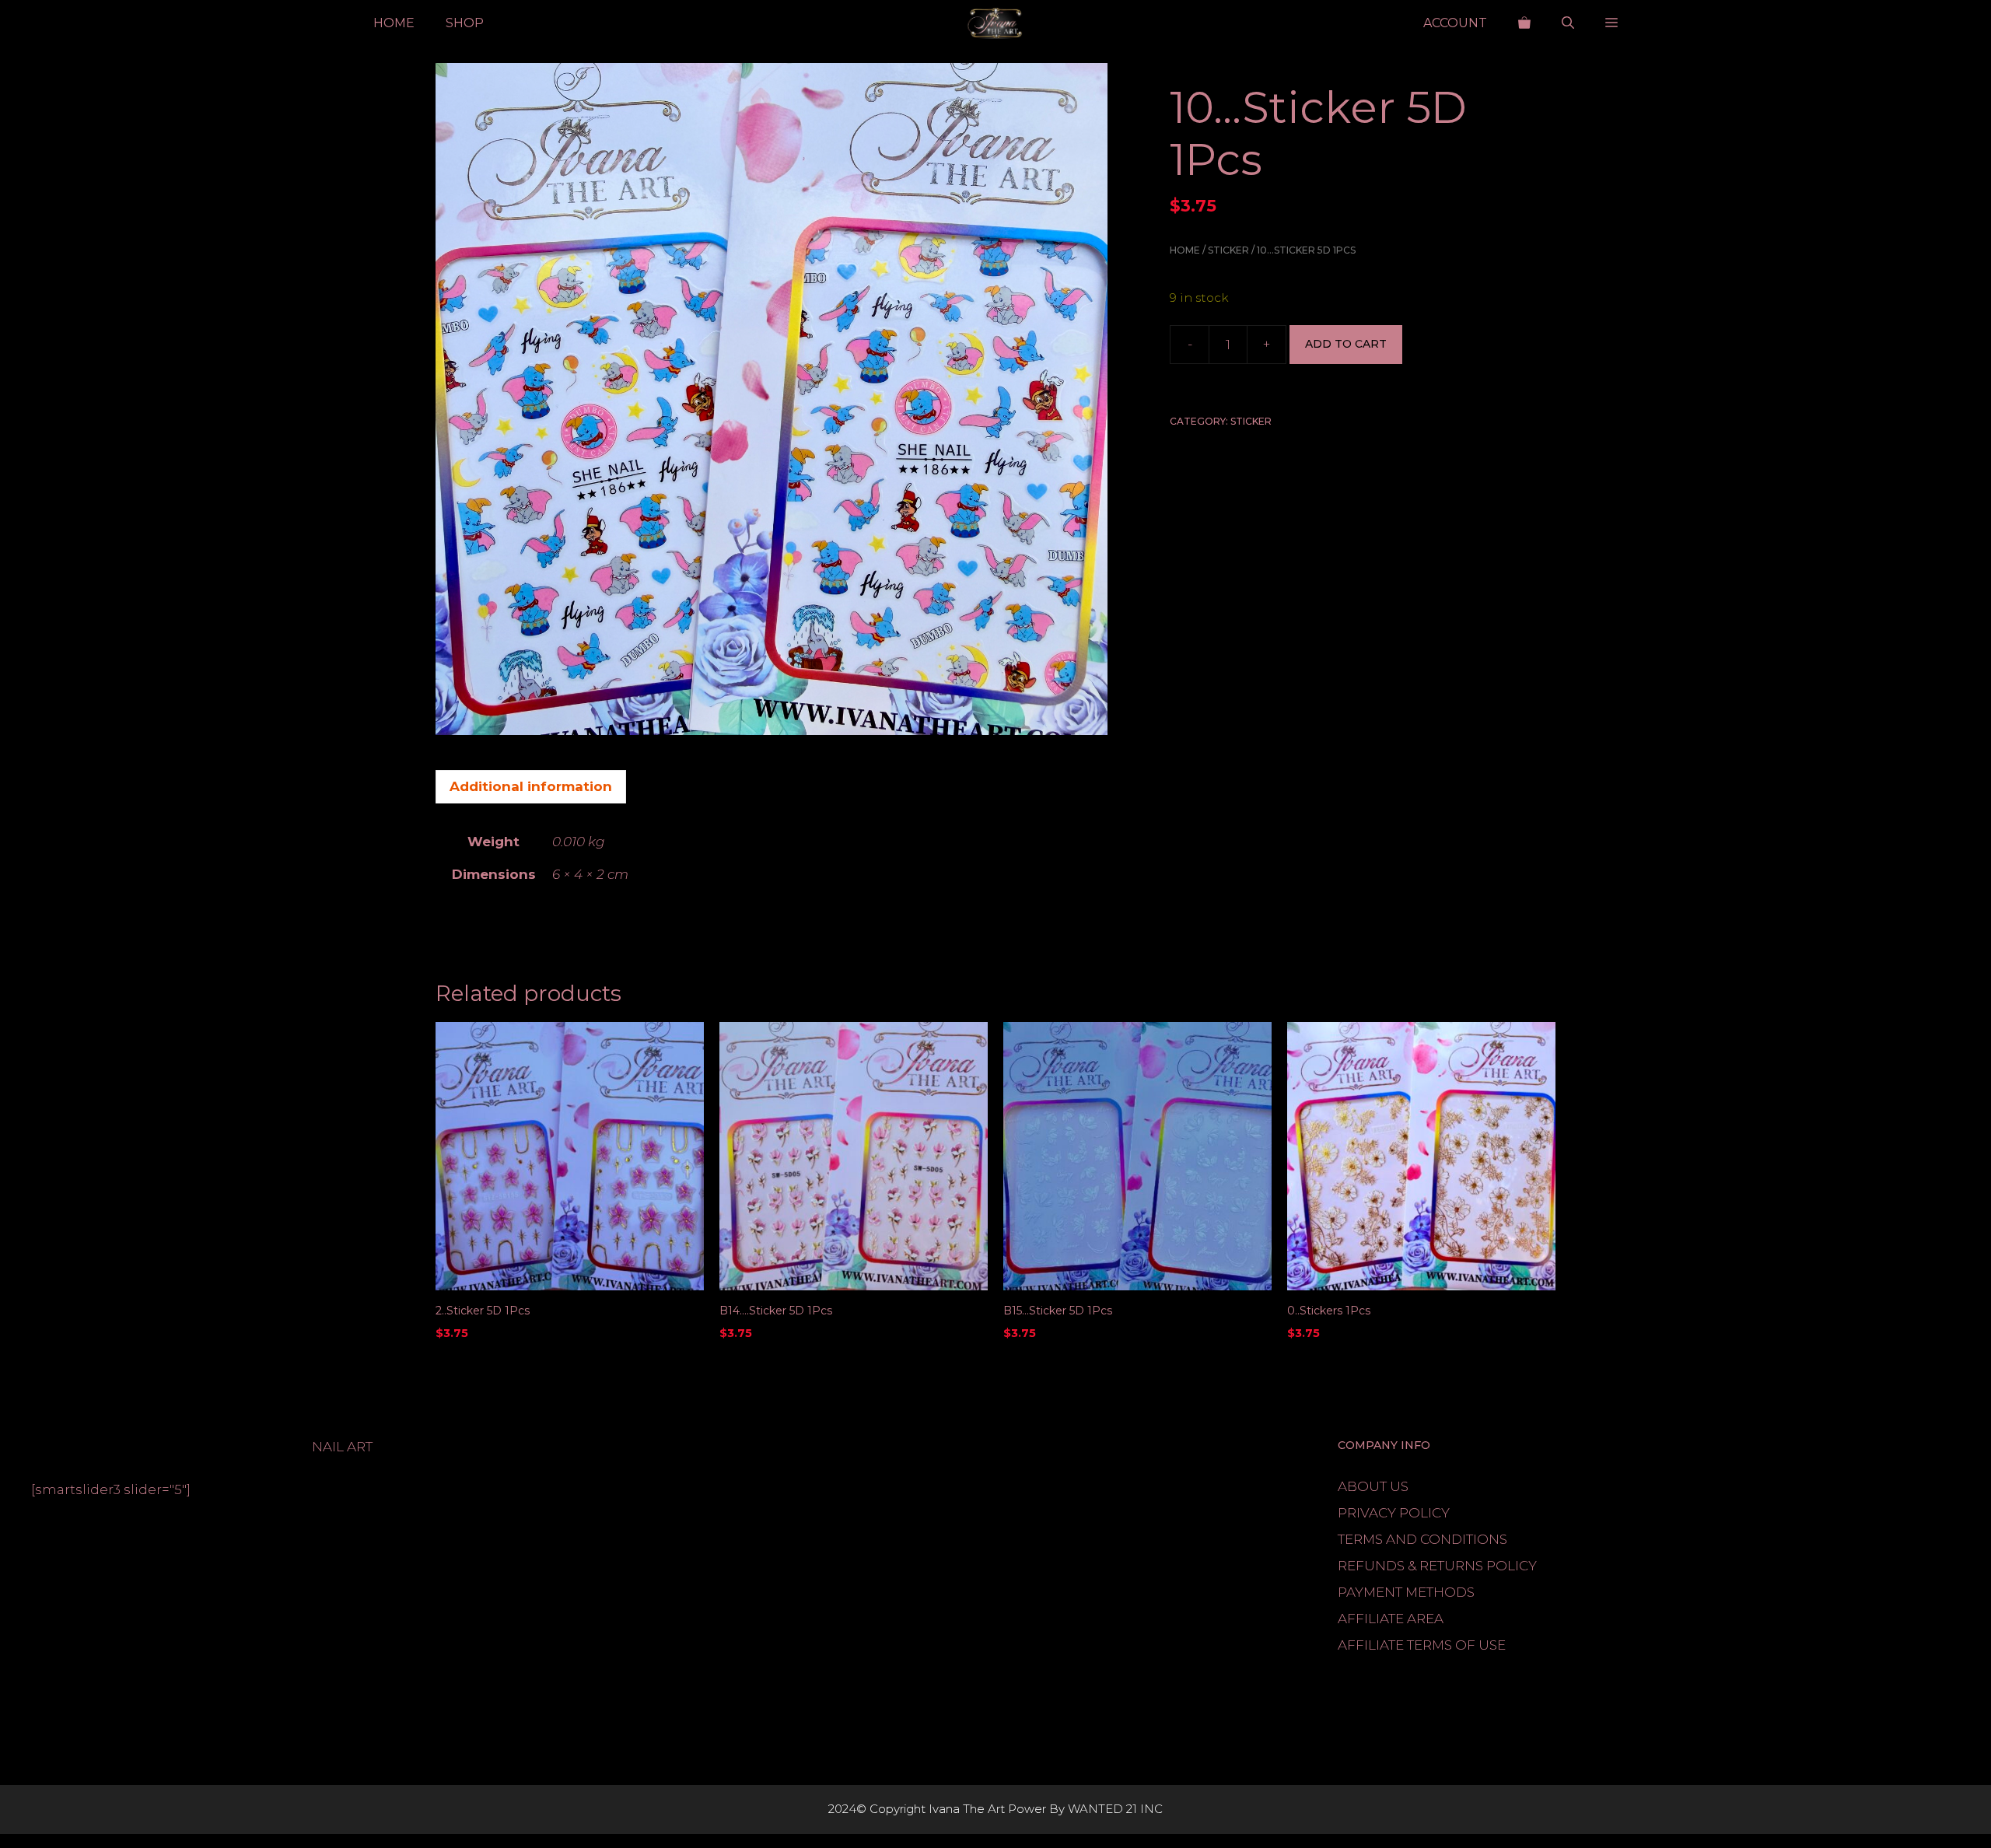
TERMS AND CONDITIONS (1422, 1539)
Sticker (1228, 250)
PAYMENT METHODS (1406, 1592)
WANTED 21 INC (1115, 1809)
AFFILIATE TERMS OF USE (1422, 1645)
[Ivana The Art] (995, 23)
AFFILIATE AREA (1391, 1619)
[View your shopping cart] (1524, 23)
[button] (1568, 23)
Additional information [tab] (531, 786)
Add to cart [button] (476, 1365)
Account (1455, 23)
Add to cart (1346, 345)
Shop (465, 23)
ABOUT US (1373, 1486)
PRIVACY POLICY (1394, 1513)
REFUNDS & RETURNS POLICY (1437, 1566)
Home (394, 23)
